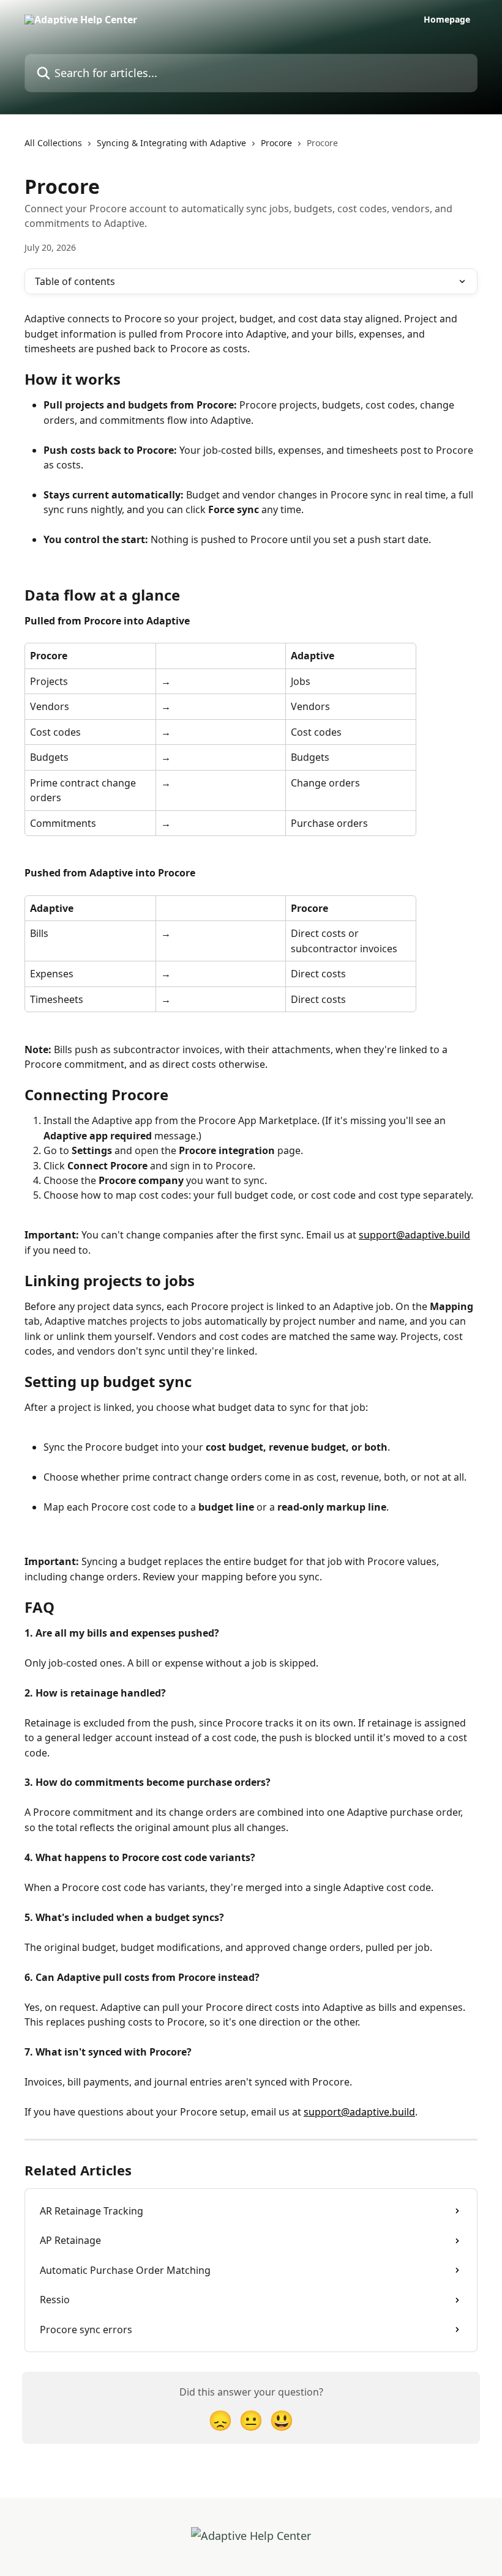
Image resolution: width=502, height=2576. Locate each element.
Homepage (447, 20)
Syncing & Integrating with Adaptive (171, 143)
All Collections (53, 143)
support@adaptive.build (414, 1235)
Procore (276, 143)
